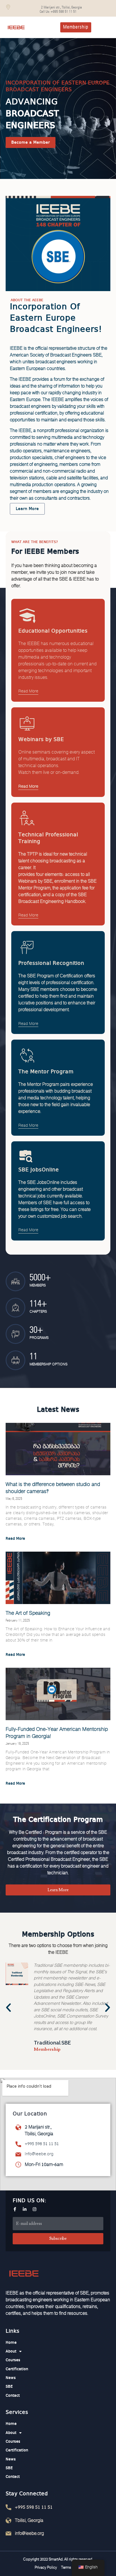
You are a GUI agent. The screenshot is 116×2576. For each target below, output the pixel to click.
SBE (9, 2387)
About (11, 2351)
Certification (17, 2369)
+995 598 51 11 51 (42, 2144)
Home (11, 2343)
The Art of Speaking (28, 1613)
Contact (13, 2396)
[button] (8, 2008)
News (11, 2378)
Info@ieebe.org (39, 2154)
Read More (28, 691)
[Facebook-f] (15, 2209)
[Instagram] (34, 2209)
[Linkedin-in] (25, 2209)
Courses (13, 2360)
